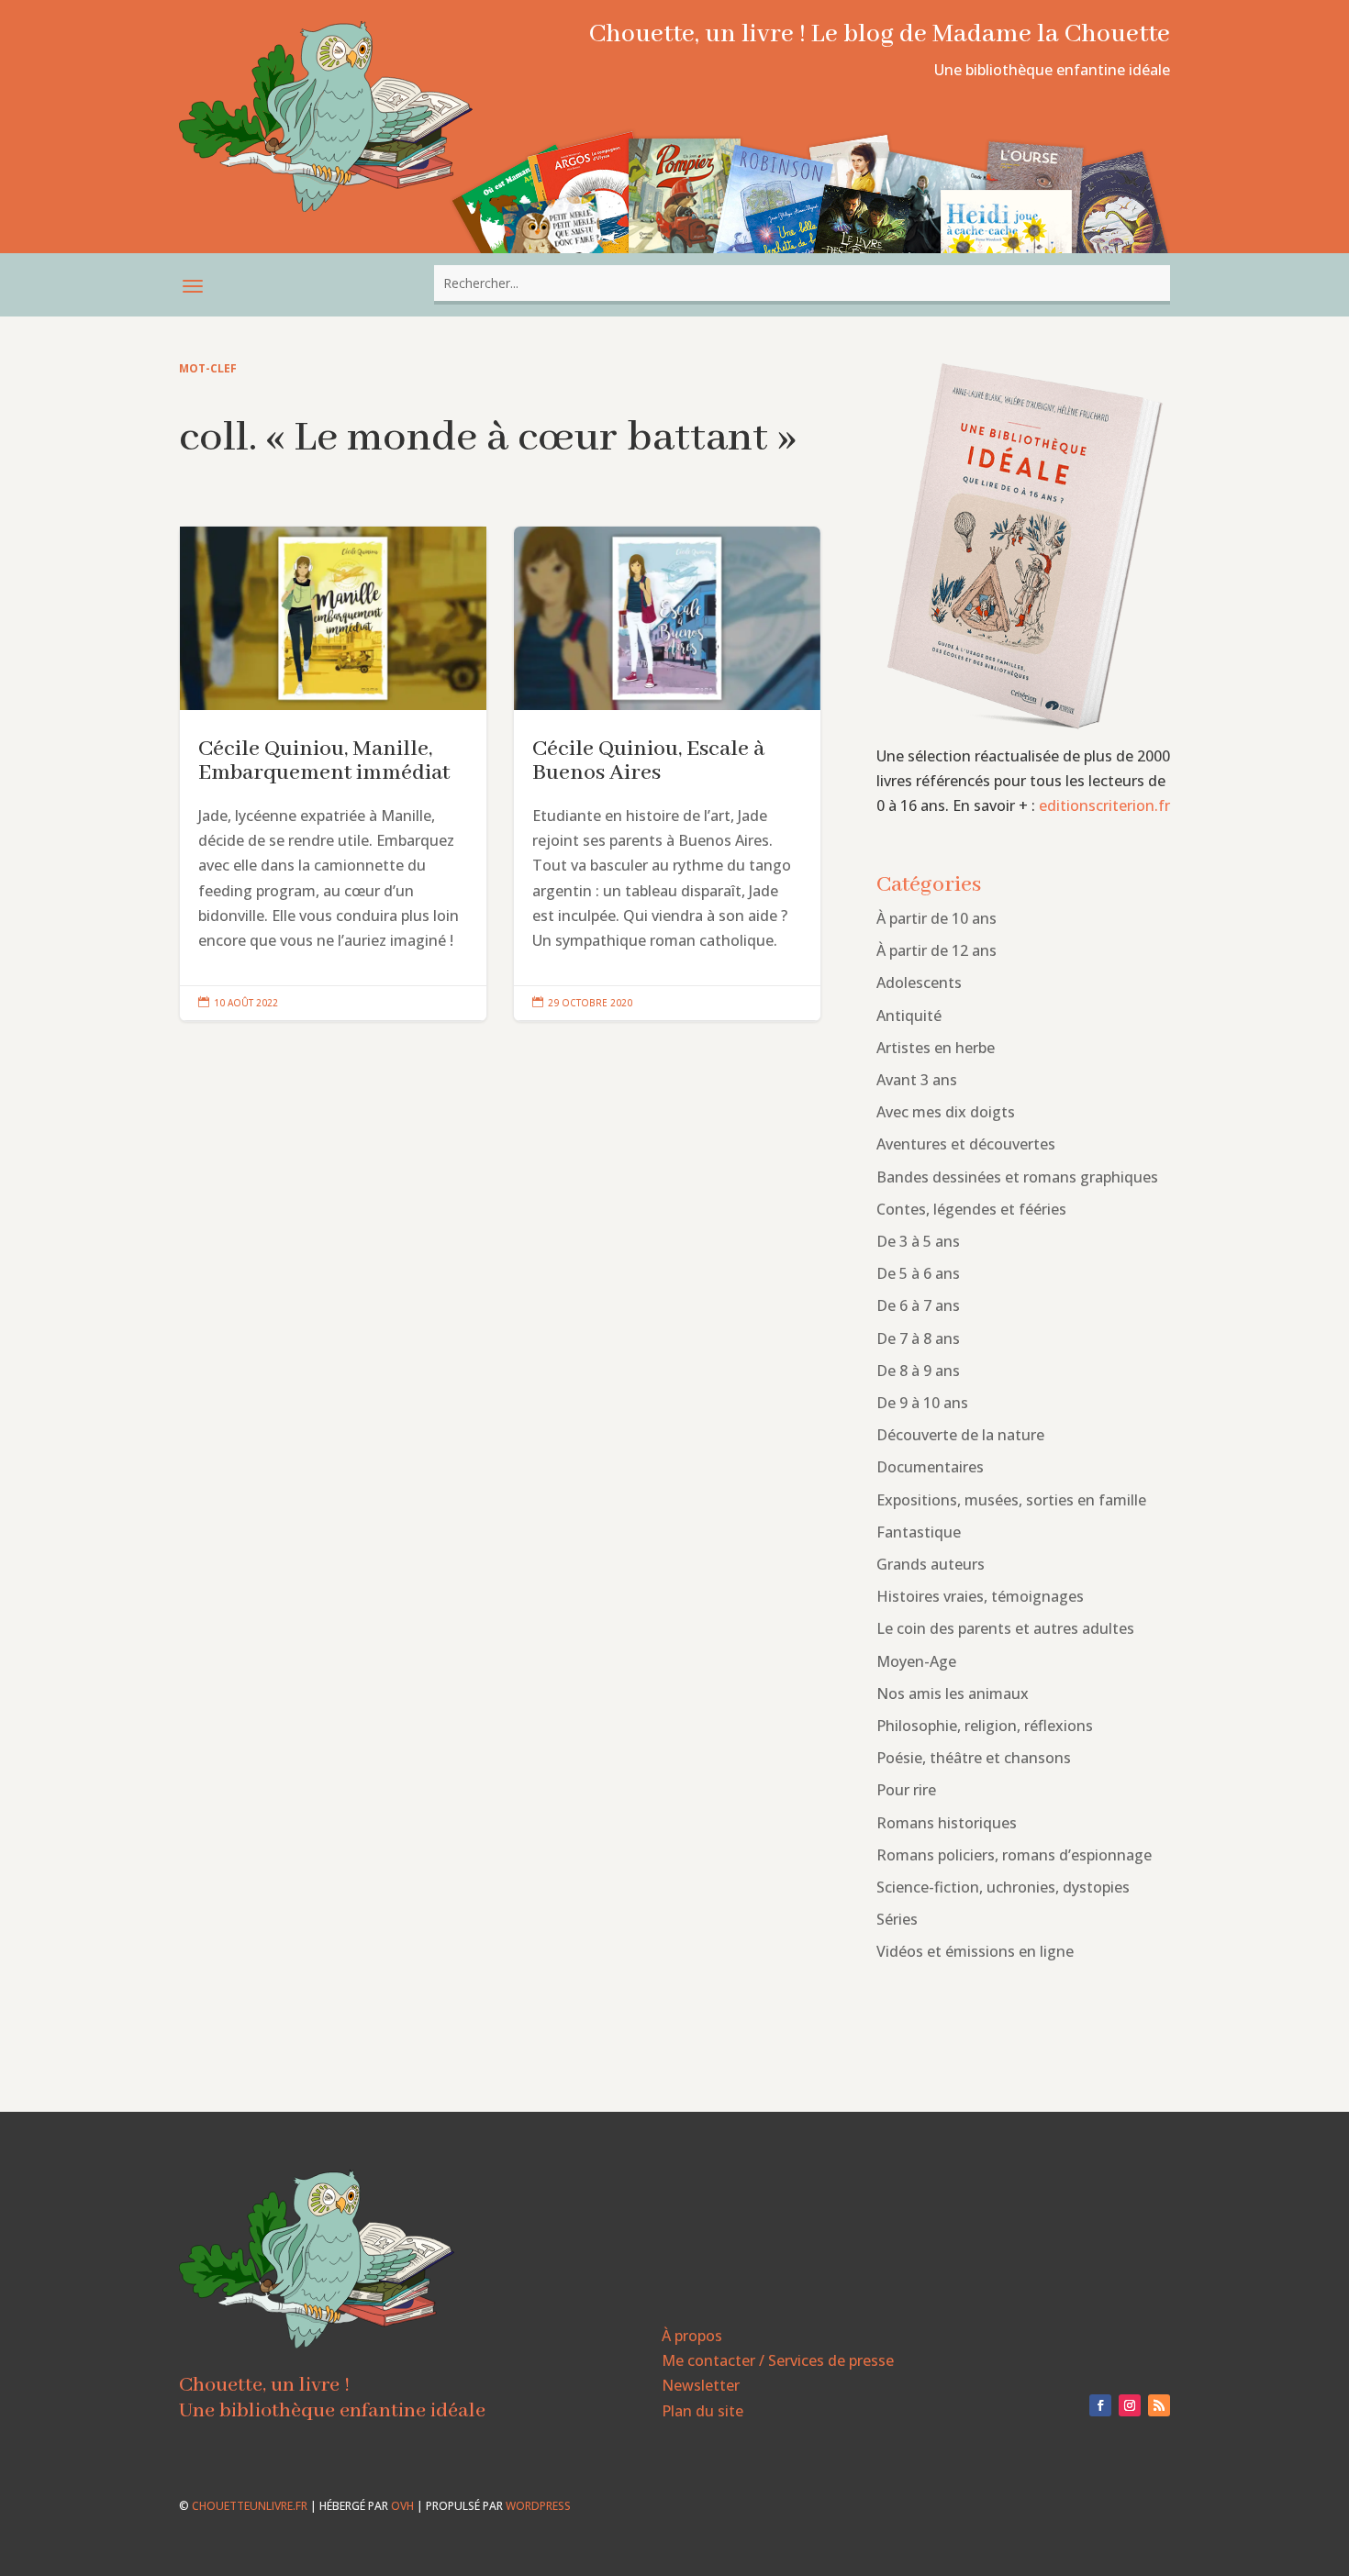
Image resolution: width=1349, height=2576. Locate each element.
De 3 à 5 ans (918, 1241)
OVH (402, 2506)
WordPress (538, 2506)
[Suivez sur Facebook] (1100, 2405)
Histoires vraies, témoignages (980, 1596)
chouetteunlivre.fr (250, 2506)
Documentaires (930, 1467)
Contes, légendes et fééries (971, 1209)
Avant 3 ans (917, 1080)
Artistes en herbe (936, 1048)
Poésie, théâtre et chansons (974, 1758)
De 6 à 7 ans (918, 1305)
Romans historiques (947, 1823)
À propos (692, 2336)
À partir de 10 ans (936, 918)
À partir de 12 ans (936, 950)
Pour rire (906, 1790)
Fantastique (919, 1532)
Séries (897, 1919)
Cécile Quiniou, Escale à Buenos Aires (667, 774)
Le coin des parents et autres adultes (1005, 1628)
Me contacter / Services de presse (778, 2360)
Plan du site (702, 2411)
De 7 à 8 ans (918, 1338)
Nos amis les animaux (953, 1693)
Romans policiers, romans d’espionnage (1014, 1855)
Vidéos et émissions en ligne (975, 1951)
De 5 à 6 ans (918, 1273)
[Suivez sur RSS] (1159, 2405)
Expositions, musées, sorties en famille (1011, 1500)
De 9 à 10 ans (922, 1403)
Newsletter (701, 2385)
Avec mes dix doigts (946, 1112)
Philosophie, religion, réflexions (985, 1726)
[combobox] (802, 283)
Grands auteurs (931, 1564)
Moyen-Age (916, 1661)
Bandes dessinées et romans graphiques (1017, 1177)
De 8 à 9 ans (918, 1371)
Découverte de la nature (960, 1435)
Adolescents (919, 983)
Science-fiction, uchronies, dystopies (1003, 1887)
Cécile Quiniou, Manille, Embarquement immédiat (333, 774)
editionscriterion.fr (1104, 805)
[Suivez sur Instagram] (1130, 2405)
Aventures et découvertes (966, 1144)
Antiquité (909, 1016)
